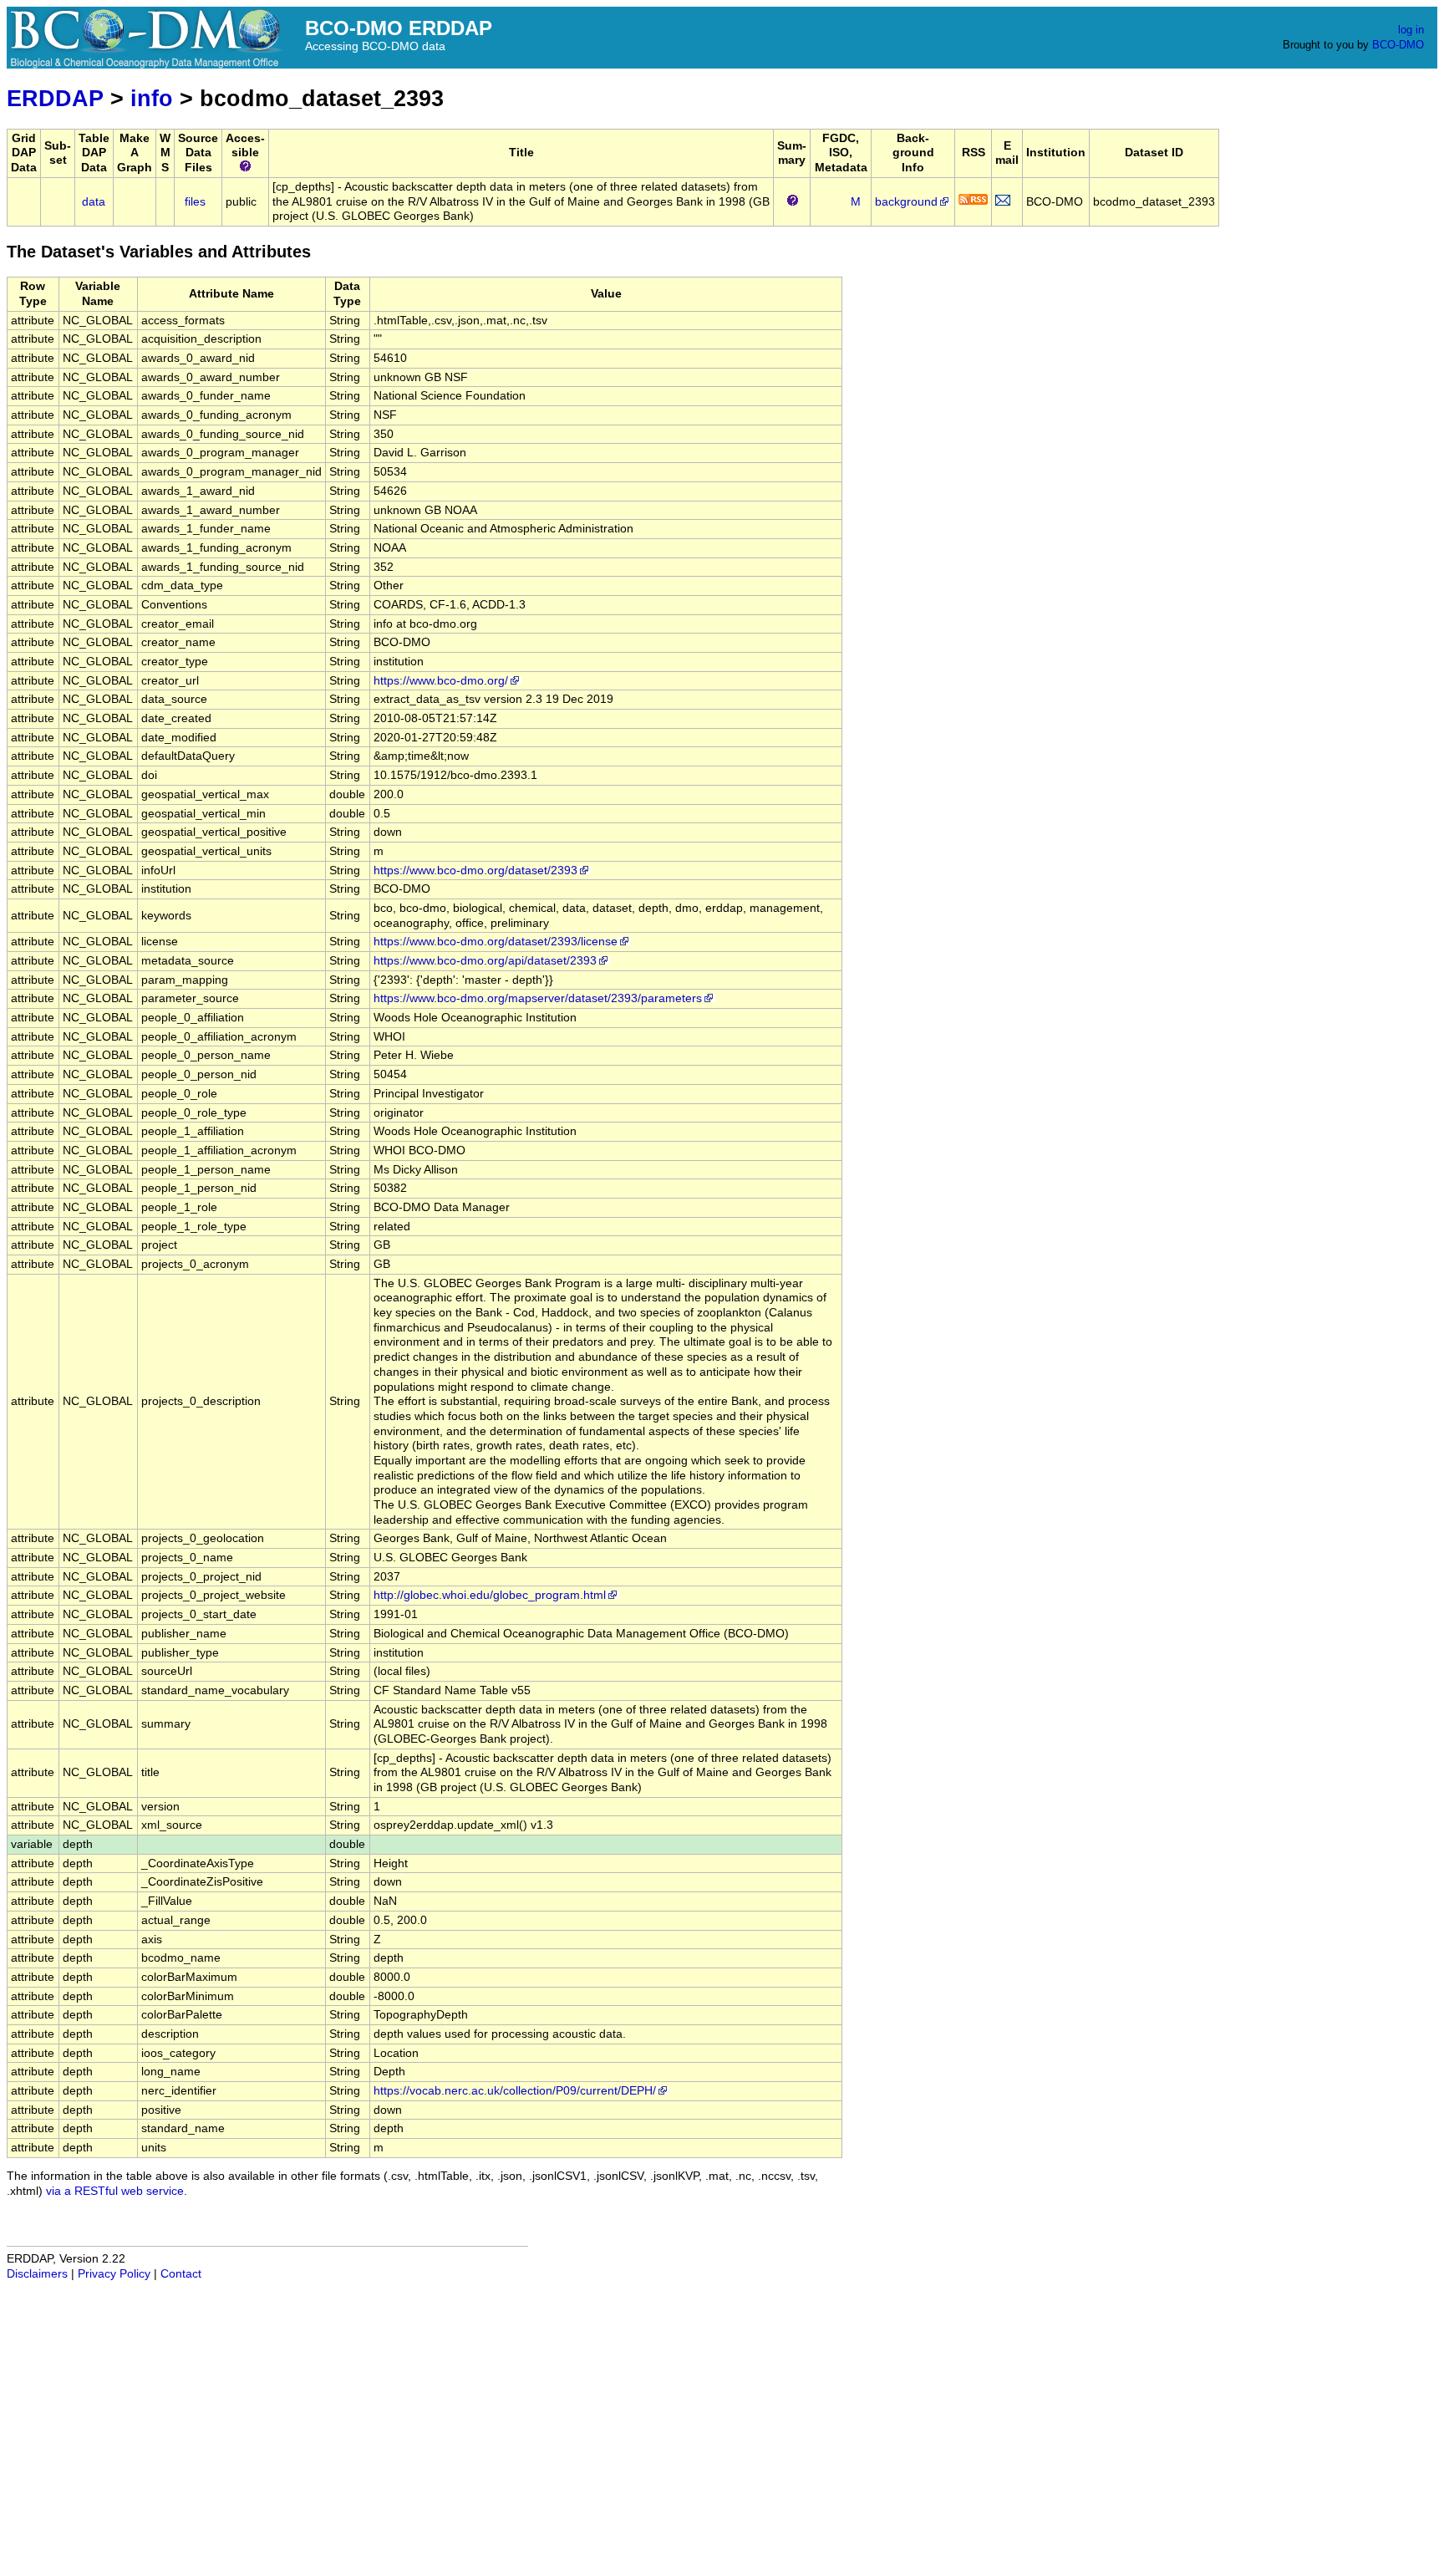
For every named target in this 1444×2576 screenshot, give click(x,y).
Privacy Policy (114, 2274)
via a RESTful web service (115, 2191)
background (906, 202)
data (94, 202)
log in (1411, 30)
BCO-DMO (1398, 45)
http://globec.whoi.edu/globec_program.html (490, 1595)
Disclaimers (37, 2274)
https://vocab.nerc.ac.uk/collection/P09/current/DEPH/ (515, 2091)
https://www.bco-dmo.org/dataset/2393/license (496, 942)
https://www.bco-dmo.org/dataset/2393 (475, 871)
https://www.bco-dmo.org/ (441, 681)
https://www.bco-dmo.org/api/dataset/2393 (485, 961)
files (195, 202)
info (152, 98)
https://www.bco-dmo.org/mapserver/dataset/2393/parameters (538, 998)
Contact (181, 2274)
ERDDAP (55, 98)
